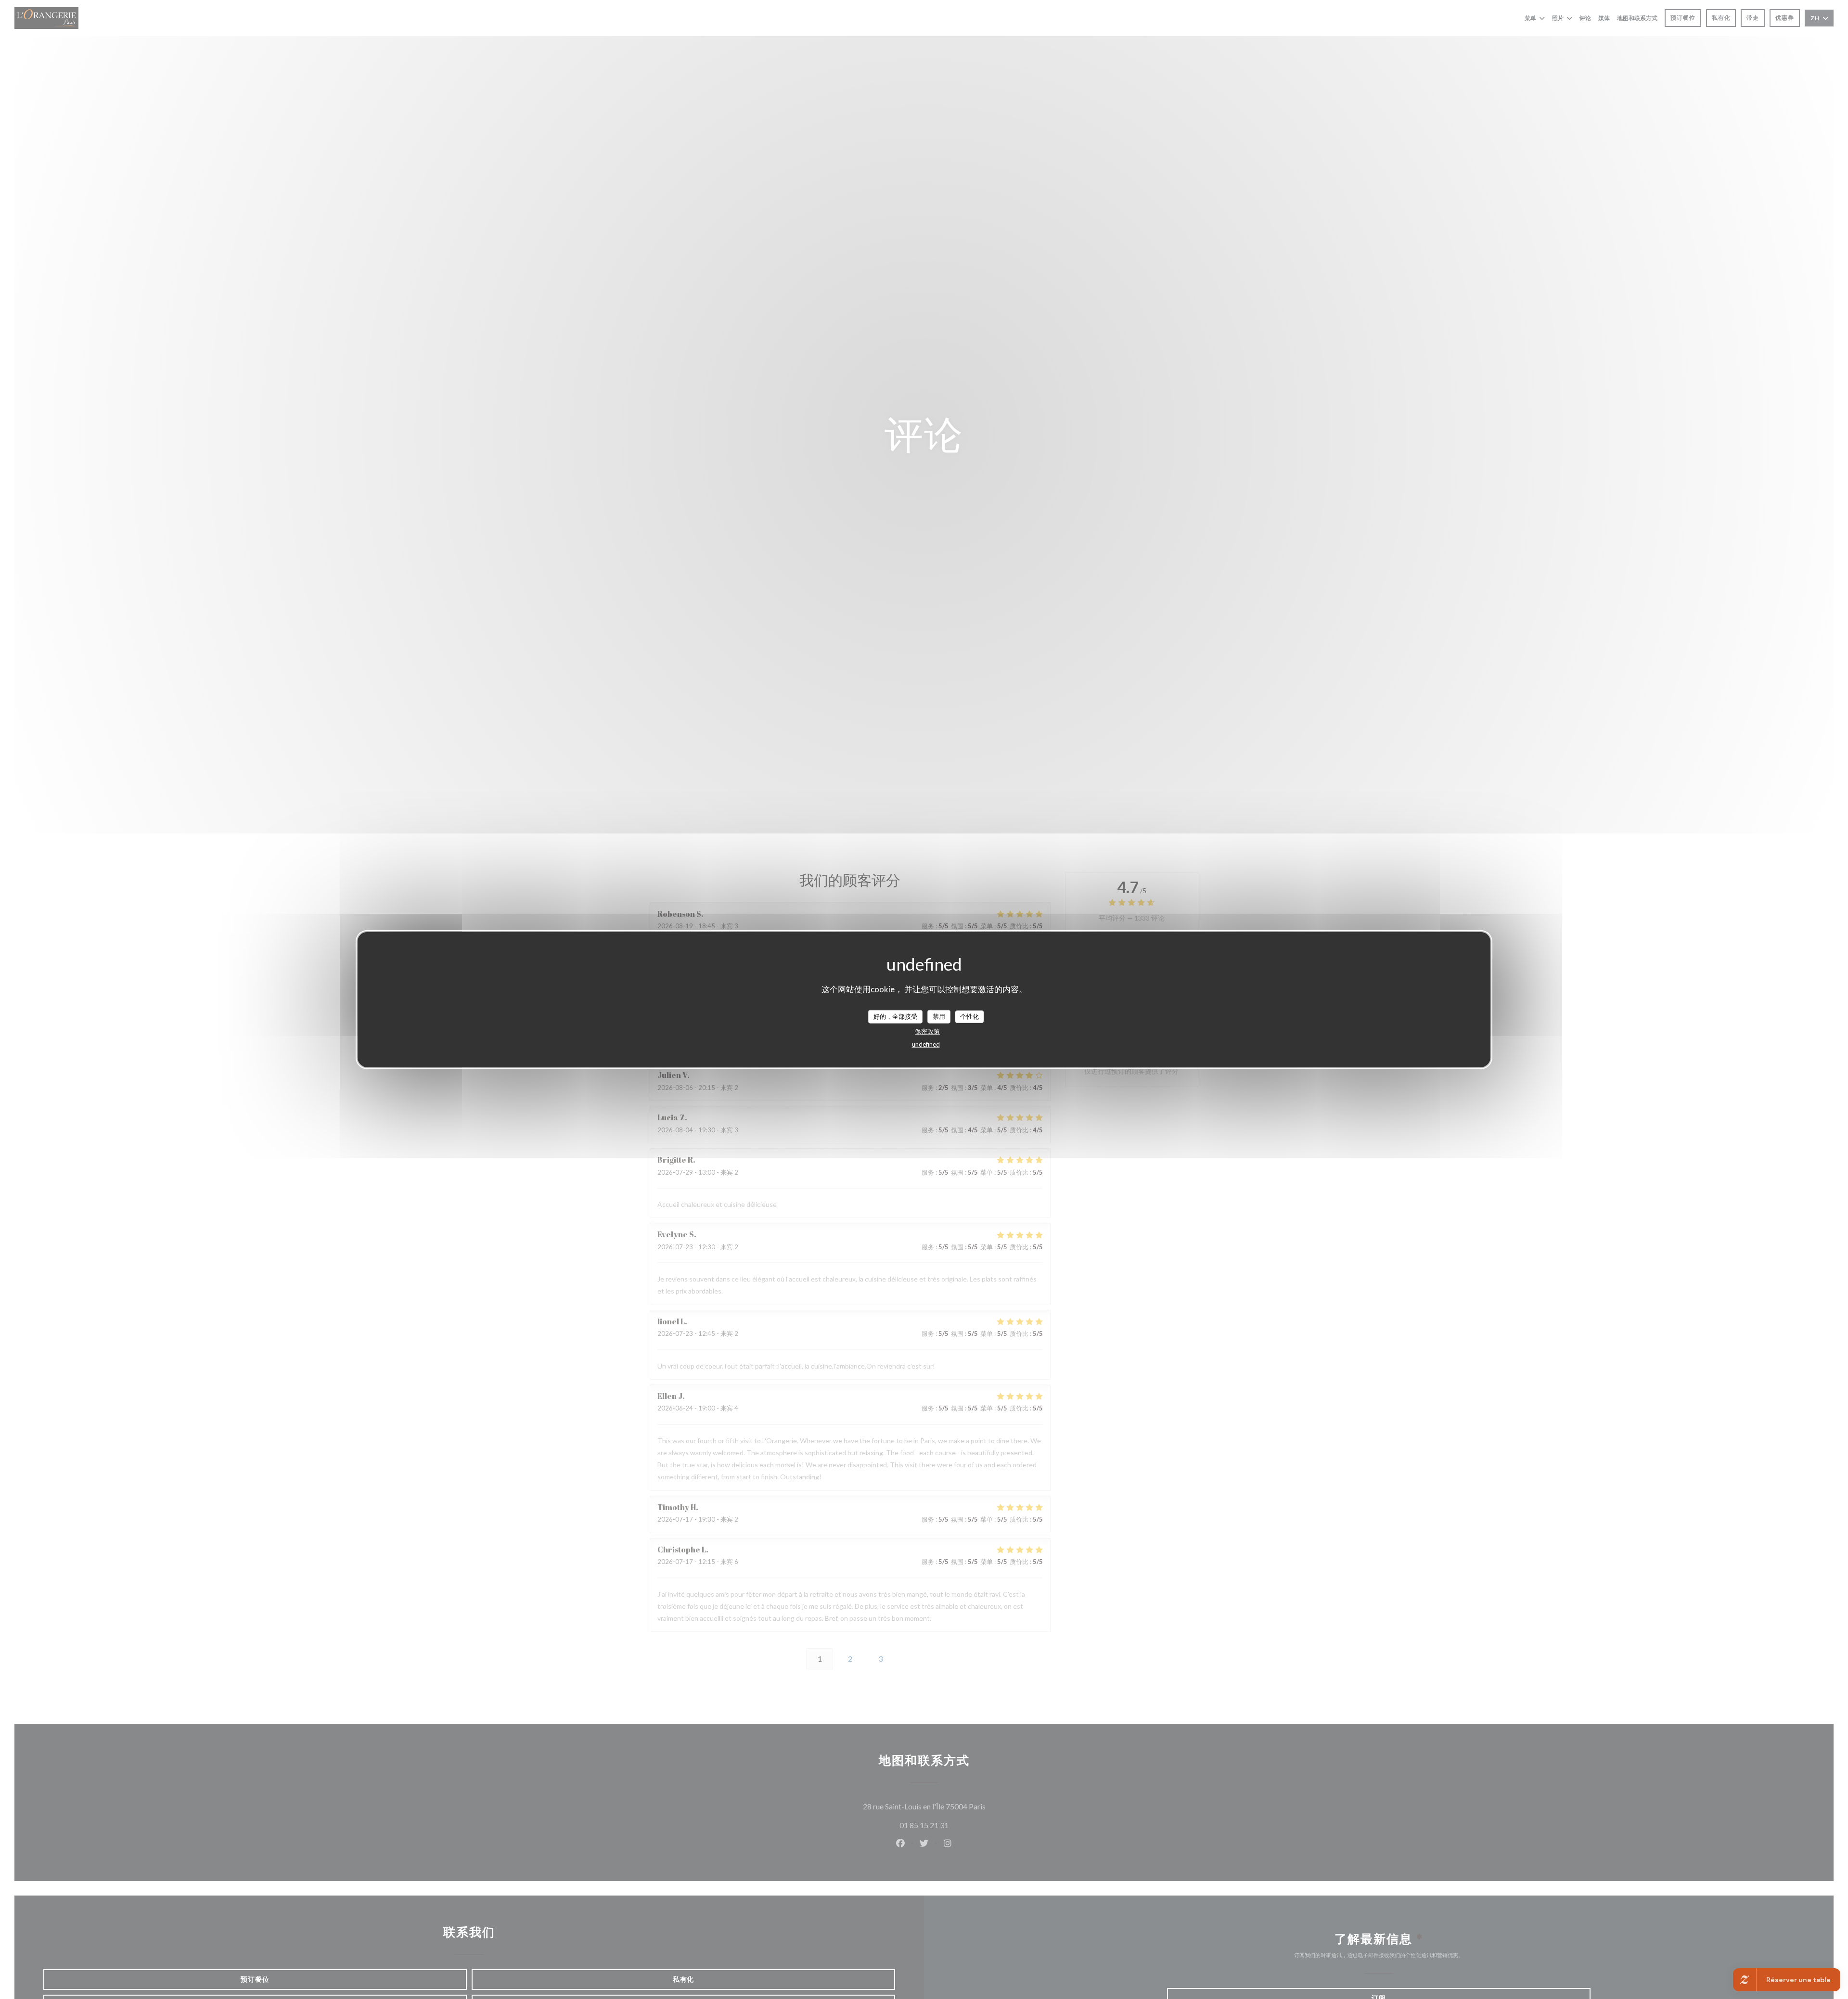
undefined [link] (926, 1044)
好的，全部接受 (895, 1016)
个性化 (969, 1016)
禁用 (939, 1016)
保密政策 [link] (927, 1031)
